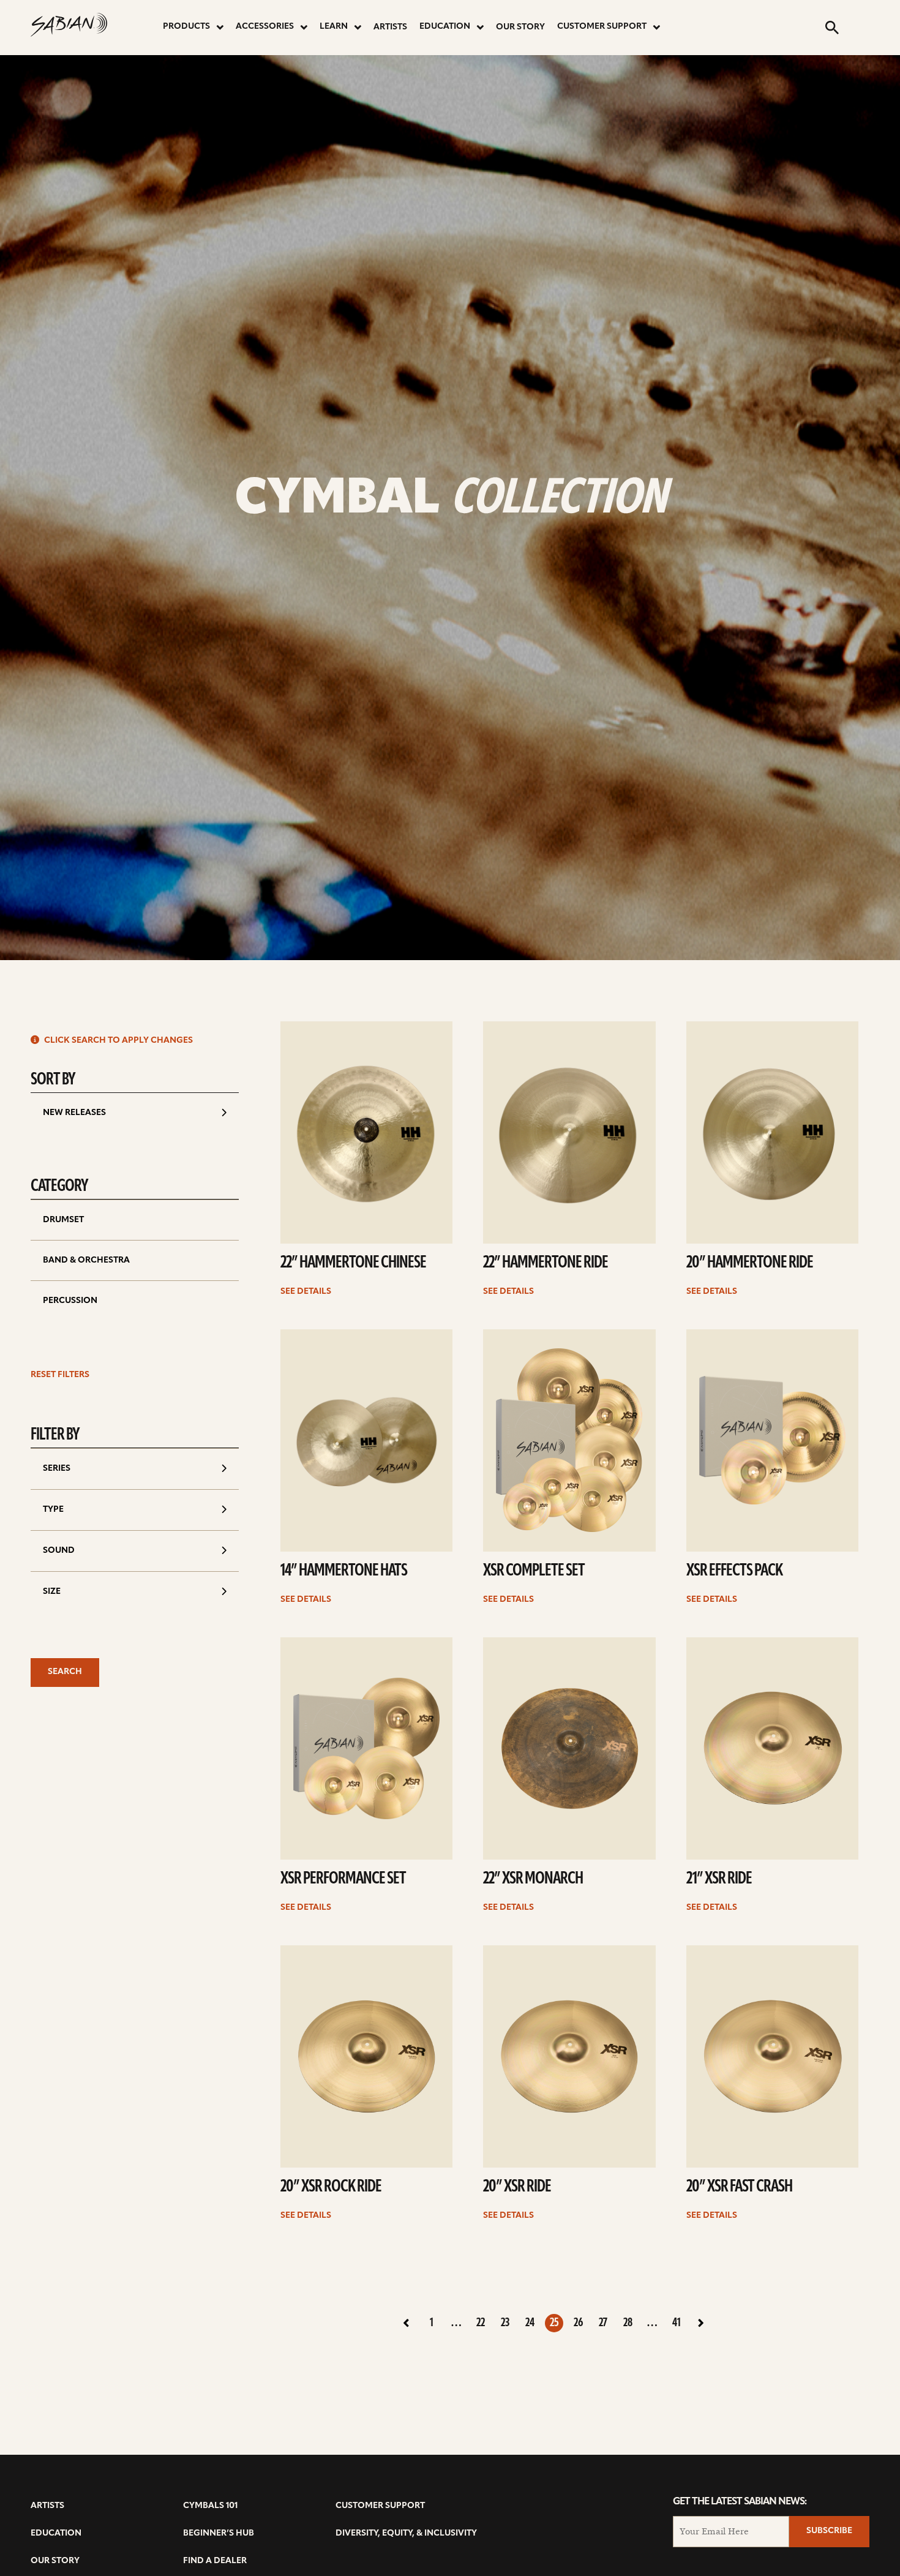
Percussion (70, 1301)
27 (603, 2323)
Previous (407, 2323)
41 (677, 2323)
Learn (334, 27)
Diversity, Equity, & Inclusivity (406, 2533)
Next (701, 2323)
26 (579, 2323)
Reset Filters (60, 1375)
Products (186, 27)
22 (481, 2323)
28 (628, 2323)
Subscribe (829, 2531)
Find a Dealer (215, 2561)
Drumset (63, 1220)
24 (530, 2323)
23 (505, 2323)
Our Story (520, 27)
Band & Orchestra (86, 1260)
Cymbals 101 (210, 2506)
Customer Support (602, 27)
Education (445, 27)
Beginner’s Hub (219, 2533)
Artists (390, 27)
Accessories (265, 27)
